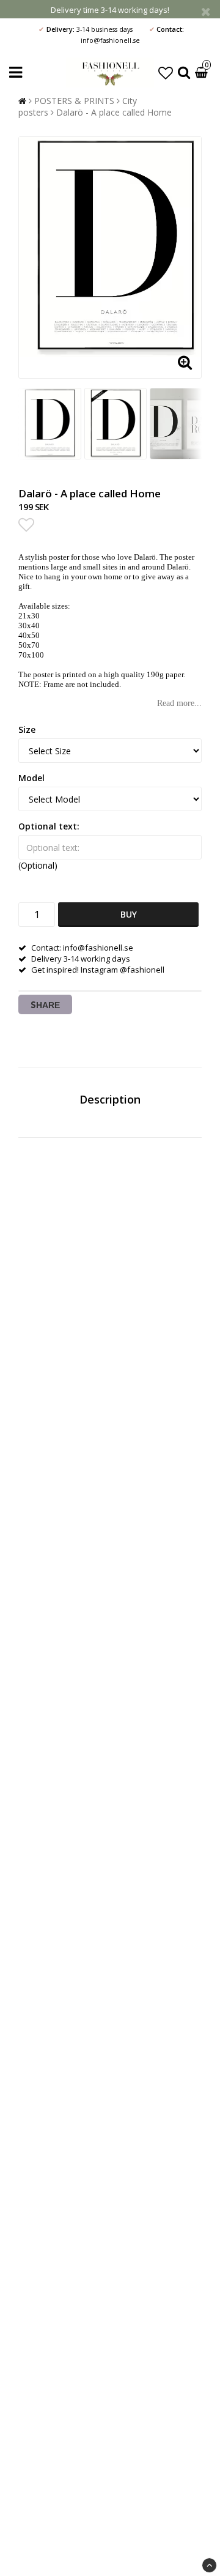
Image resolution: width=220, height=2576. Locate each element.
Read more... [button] (179, 703)
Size (27, 729)
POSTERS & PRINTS (74, 101)
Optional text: (49, 826)
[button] (166, 72)
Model (31, 778)
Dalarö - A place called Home (114, 112)
